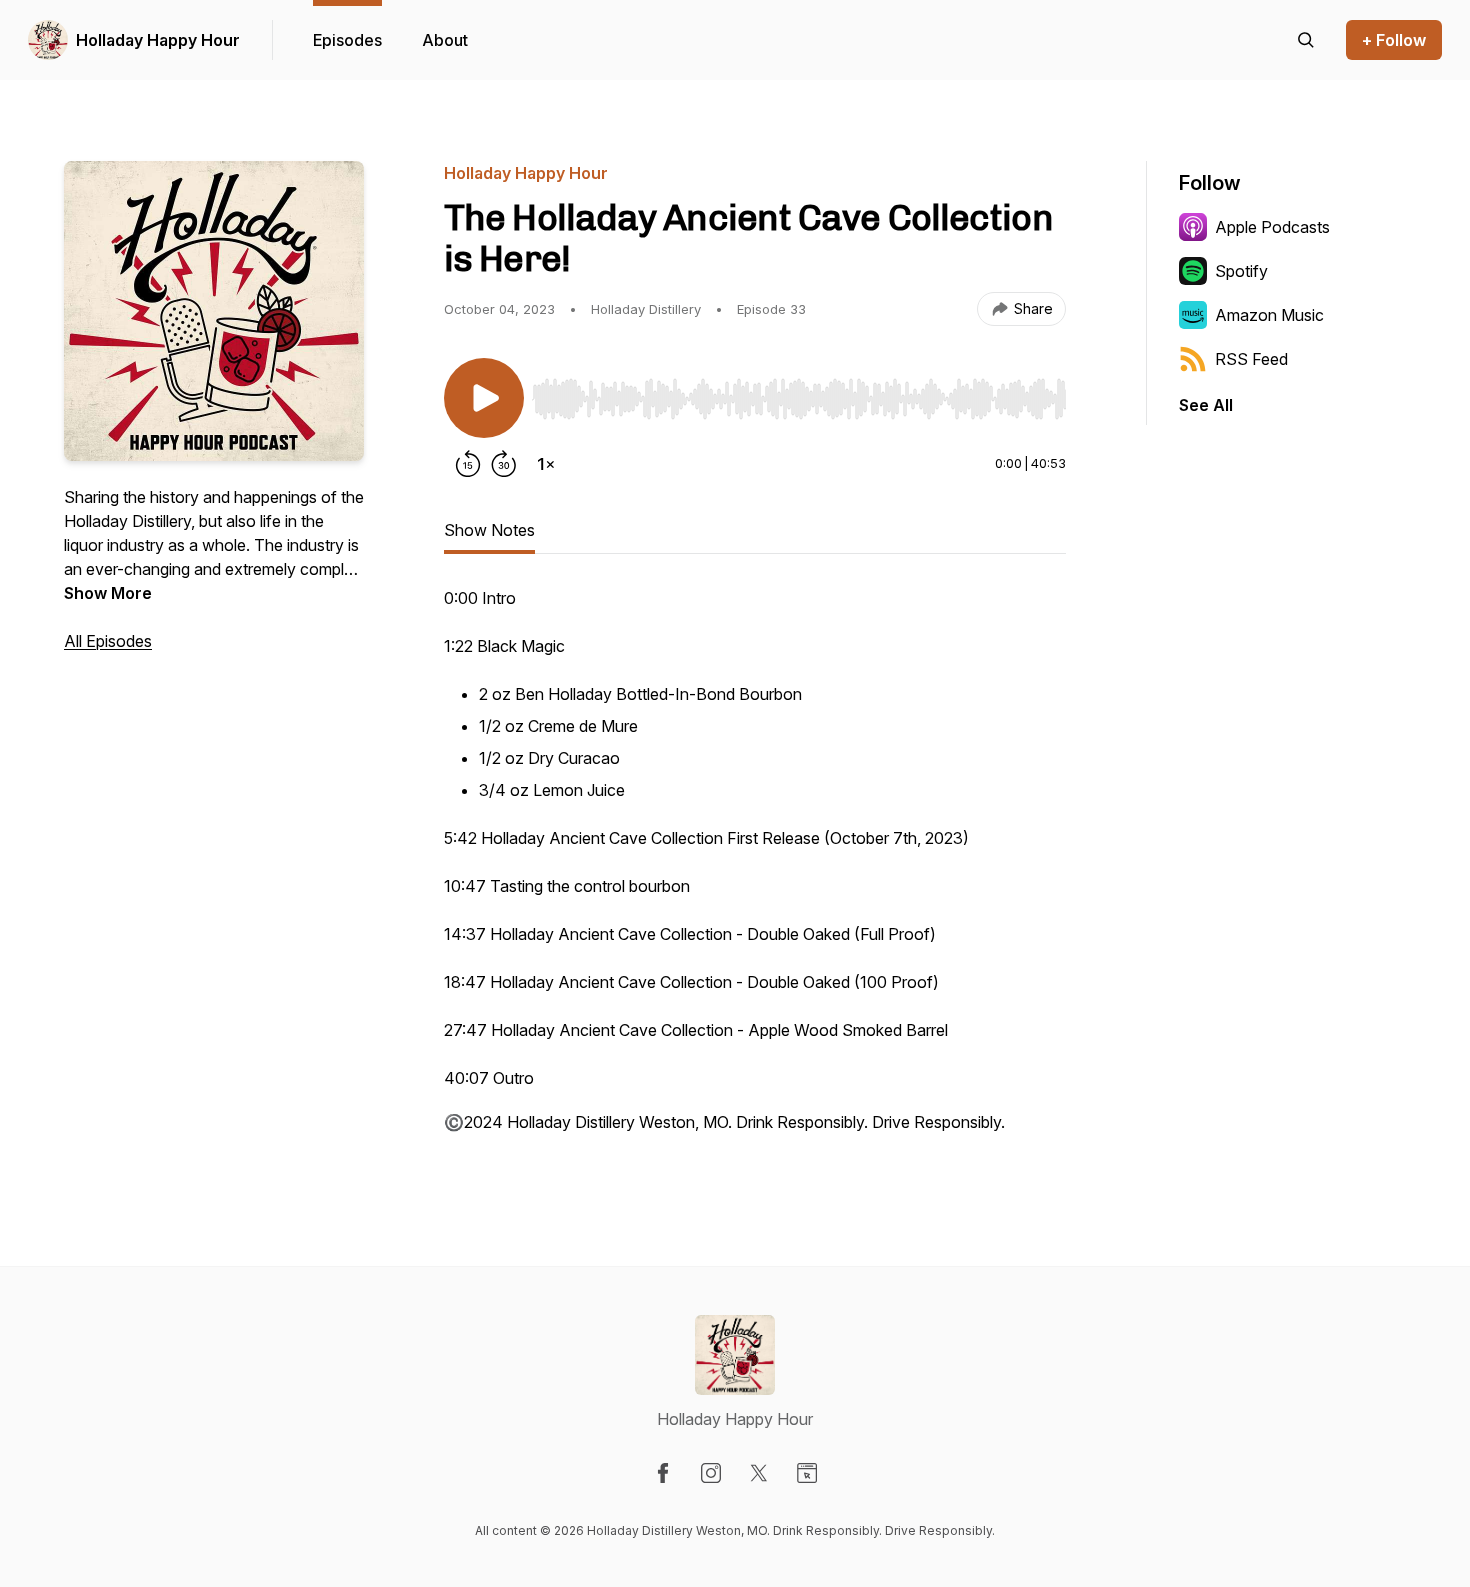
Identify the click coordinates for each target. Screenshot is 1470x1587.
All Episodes (108, 641)
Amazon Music (1269, 315)
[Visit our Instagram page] (711, 1473)
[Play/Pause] (484, 398)
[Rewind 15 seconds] (468, 464)
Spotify (1241, 271)
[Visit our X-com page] (759, 1473)
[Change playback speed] (546, 464)
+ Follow (1394, 40)
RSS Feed (1251, 359)
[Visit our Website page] (807, 1473)
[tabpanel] (755, 870)
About (445, 40)
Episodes (347, 40)
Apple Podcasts (1272, 227)
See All (1206, 405)
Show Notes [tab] (489, 530)
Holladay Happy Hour (158, 40)
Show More (108, 593)
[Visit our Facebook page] (663, 1473)
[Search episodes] (1306, 40)
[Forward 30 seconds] (504, 464)
